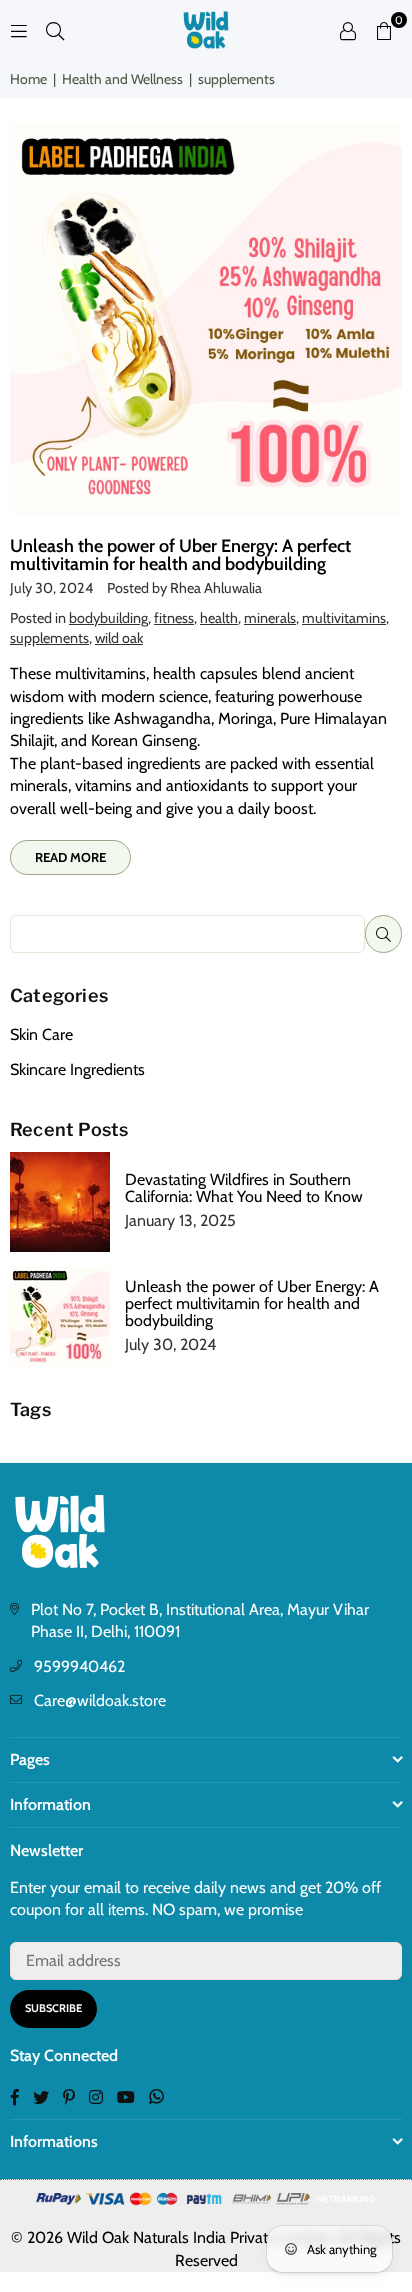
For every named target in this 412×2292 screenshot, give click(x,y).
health (219, 618)
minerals (270, 618)
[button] (384, 30)
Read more (70, 857)
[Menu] (19, 29)
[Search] (55, 29)
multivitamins (344, 618)
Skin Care (41, 1034)
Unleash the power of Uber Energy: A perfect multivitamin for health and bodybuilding (180, 555)
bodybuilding (108, 618)
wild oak (119, 638)
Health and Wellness (122, 79)
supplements (49, 638)
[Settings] (348, 30)
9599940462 (79, 1666)
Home (28, 79)
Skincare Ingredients (77, 1069)
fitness (174, 618)
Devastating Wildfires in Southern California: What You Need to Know (244, 1188)
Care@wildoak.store (100, 1700)
